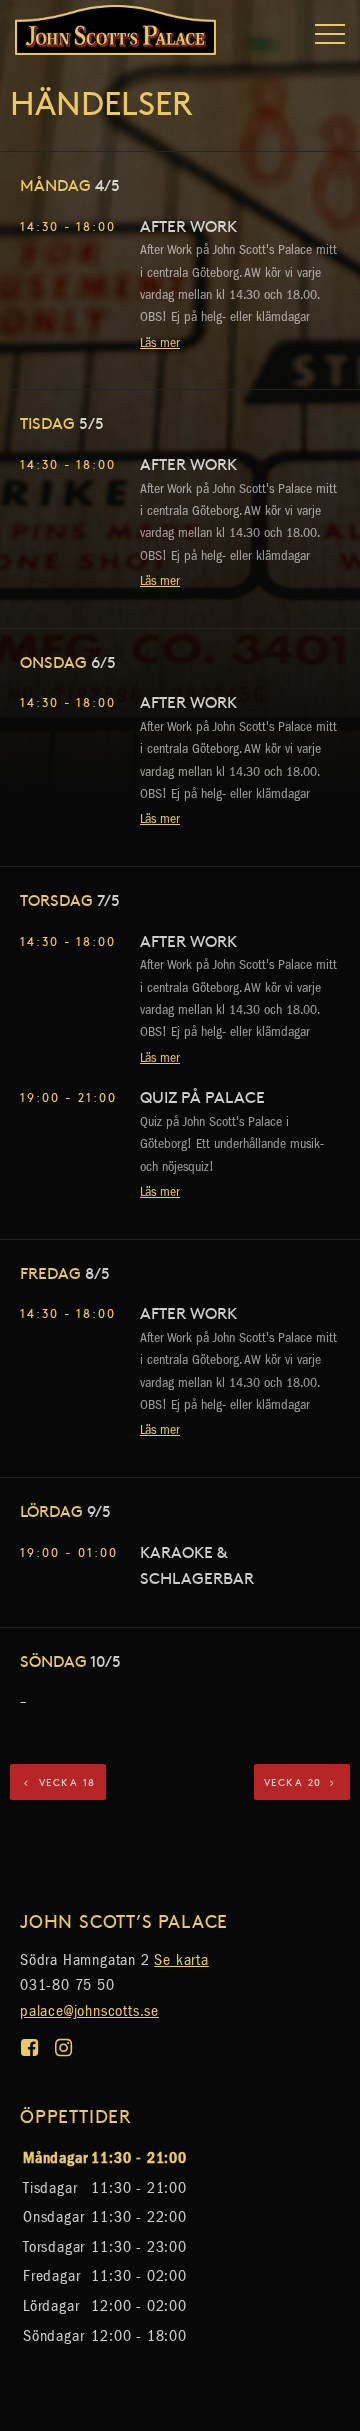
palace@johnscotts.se (89, 2010)
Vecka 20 (295, 1782)
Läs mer (160, 342)
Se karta (181, 1959)
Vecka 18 (65, 1782)
